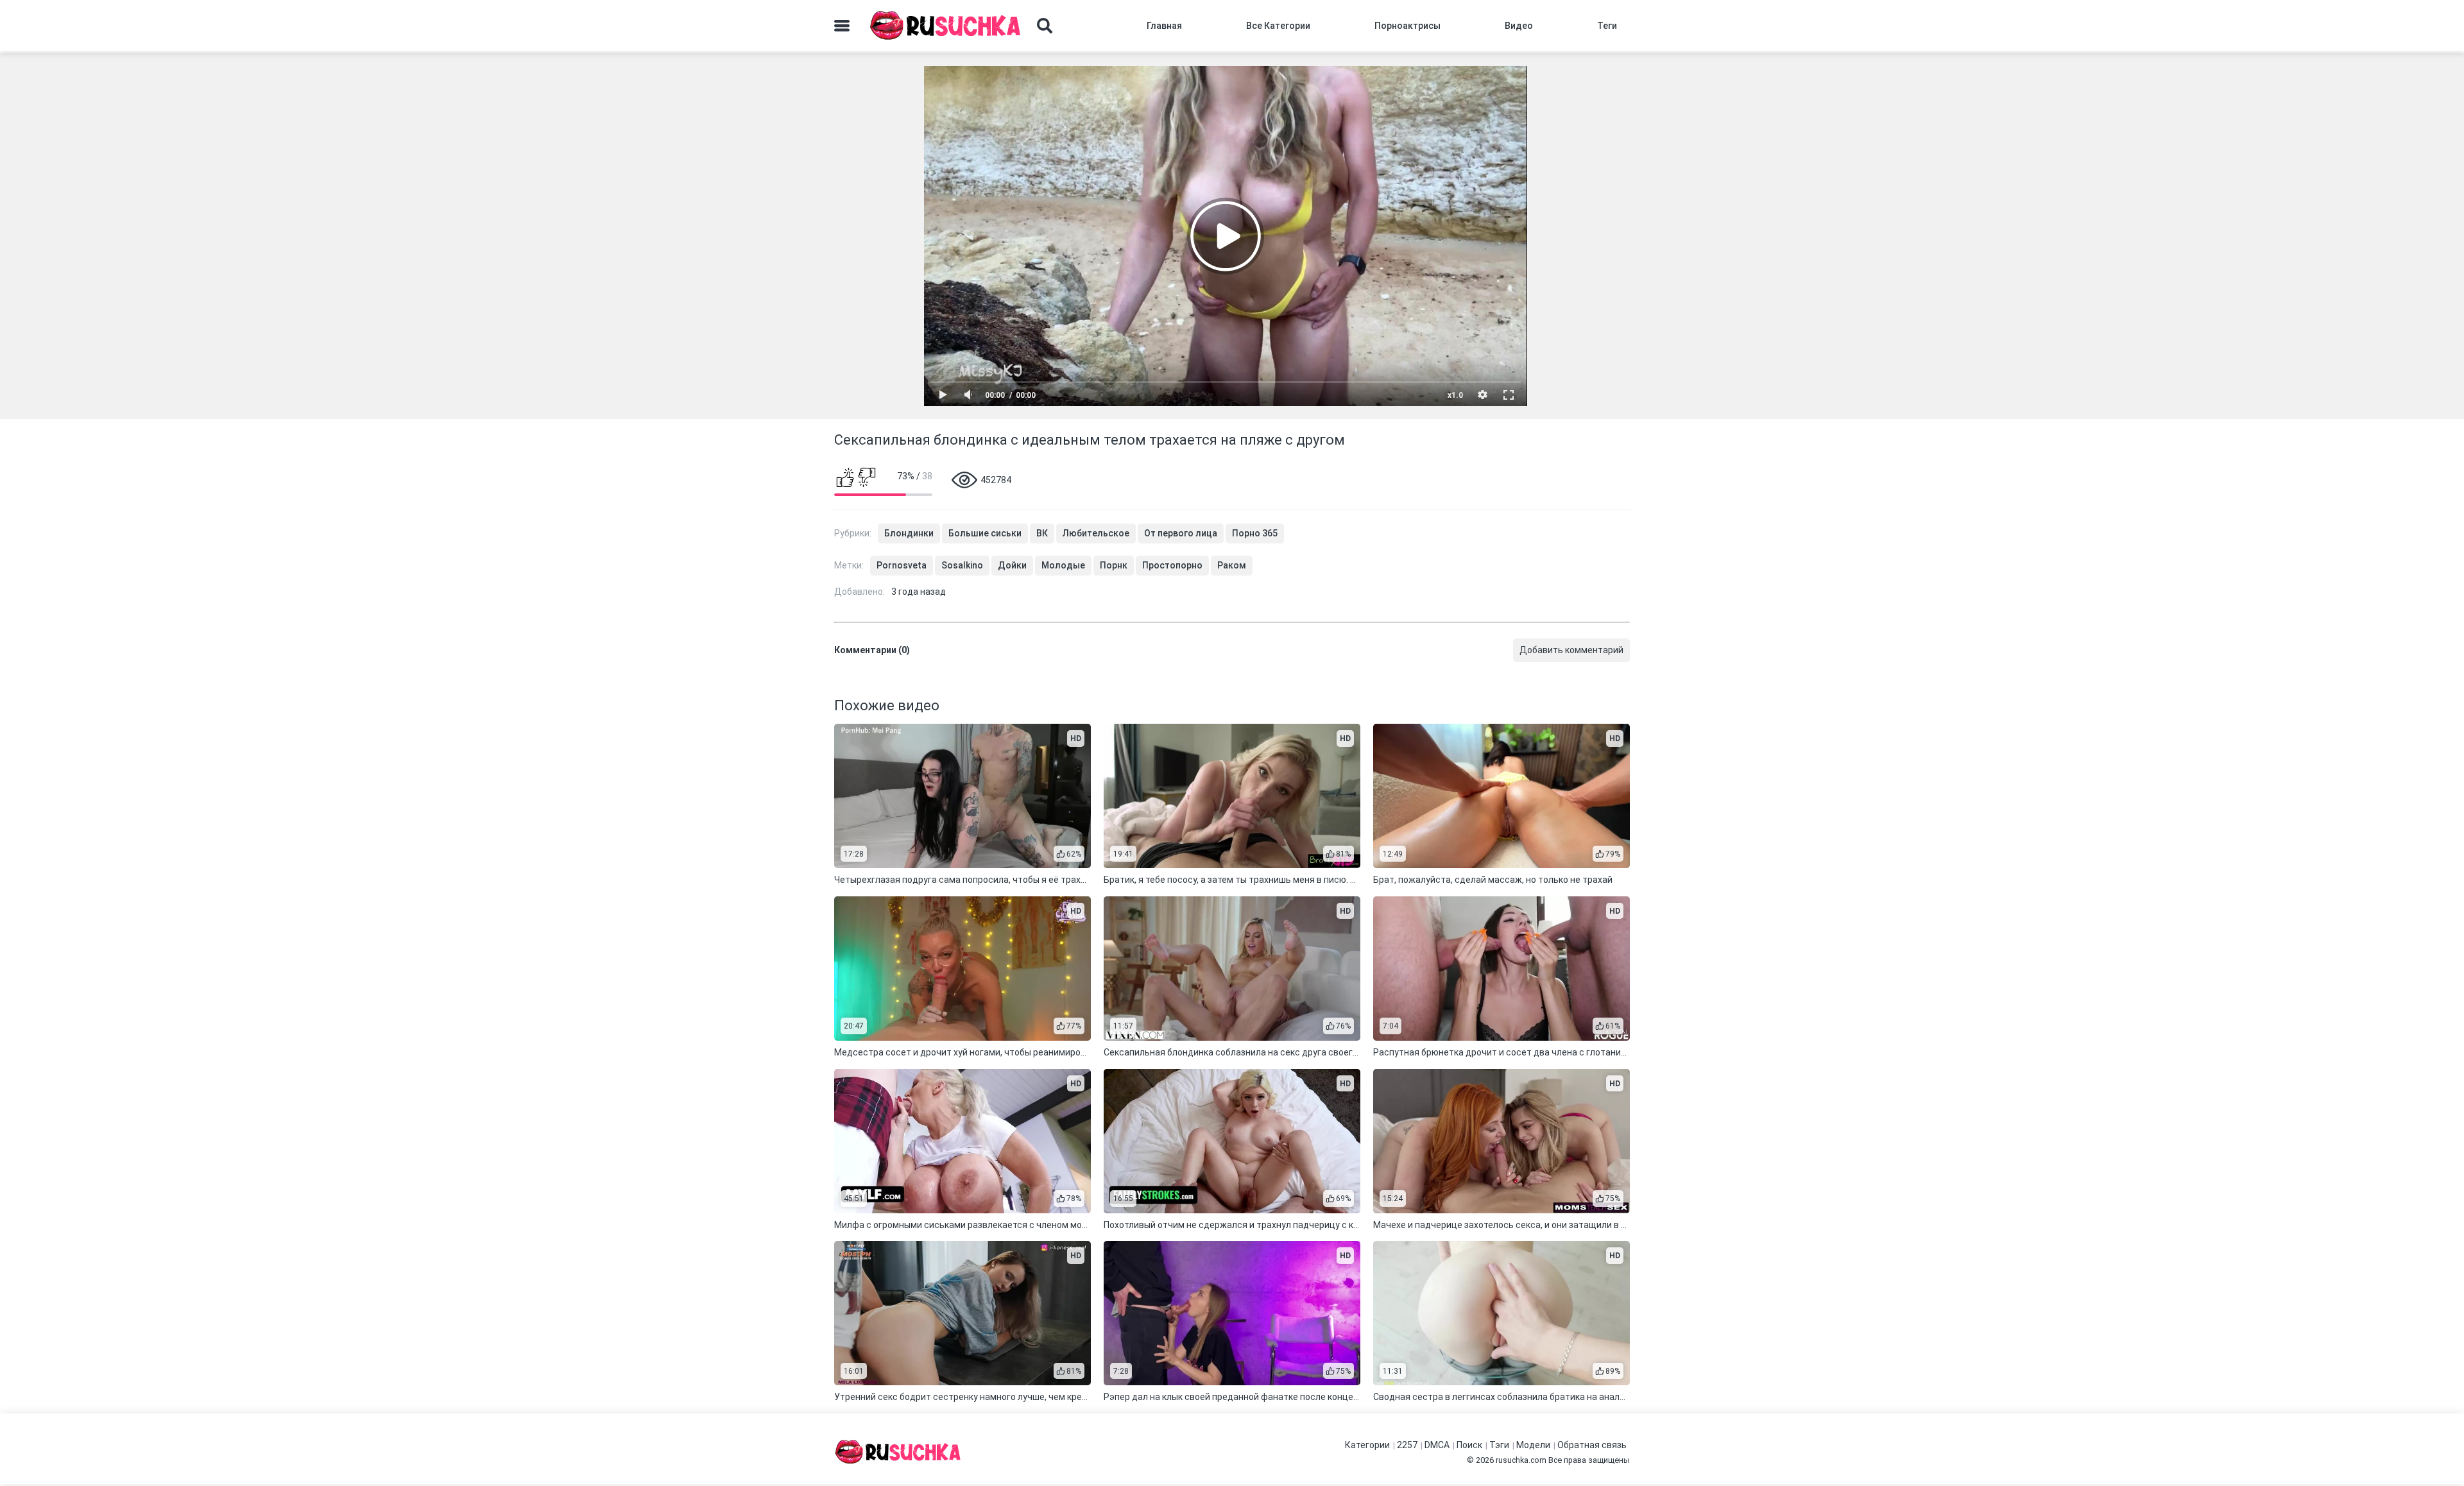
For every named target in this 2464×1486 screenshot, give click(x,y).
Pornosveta (902, 565)
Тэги (1499, 1445)
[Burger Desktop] (842, 26)
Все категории (1278, 26)
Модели (1533, 1445)
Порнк (1114, 565)
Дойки (1012, 565)
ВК (1042, 533)
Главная (1164, 26)
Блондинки (909, 533)
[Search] (1045, 26)
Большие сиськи (985, 533)
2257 (1407, 1445)
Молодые (1063, 565)
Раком (1232, 565)
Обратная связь (1592, 1445)
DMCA (1437, 1445)
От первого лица (1181, 533)
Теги (1607, 26)
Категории (1367, 1445)
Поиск (1469, 1445)
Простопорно (1172, 565)
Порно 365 (1255, 533)
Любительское (1096, 533)
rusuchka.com (1521, 1460)
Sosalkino (962, 565)
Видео (1519, 26)
